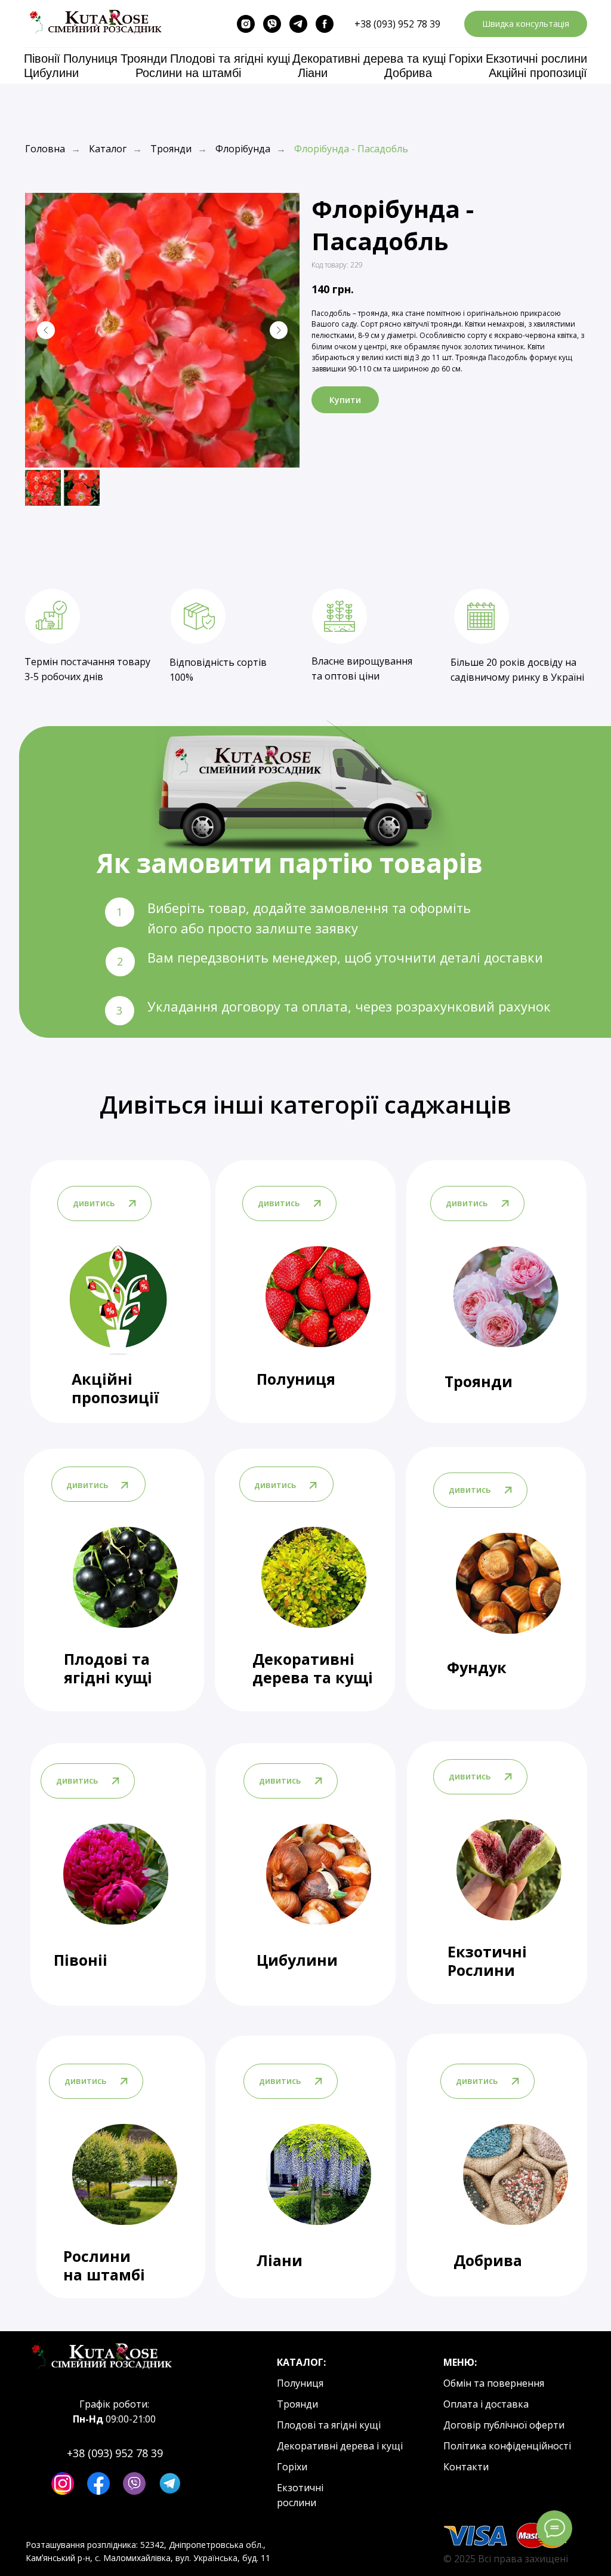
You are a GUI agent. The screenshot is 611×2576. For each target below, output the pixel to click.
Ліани (313, 73)
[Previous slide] (46, 330)
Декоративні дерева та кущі (369, 59)
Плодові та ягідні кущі (230, 59)
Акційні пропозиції (538, 73)
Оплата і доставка (486, 2404)
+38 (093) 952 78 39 (397, 24)
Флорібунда (243, 149)
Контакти (466, 2467)
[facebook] (325, 24)
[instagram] (246, 24)
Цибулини (51, 73)
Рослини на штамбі (188, 73)
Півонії (42, 59)
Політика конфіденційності (507, 2446)
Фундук (477, 1667)
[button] (526, 24)
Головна (45, 149)
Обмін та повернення (494, 2383)
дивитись (470, 1490)
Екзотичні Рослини (487, 1961)
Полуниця (90, 59)
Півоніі (81, 1960)
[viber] (272, 24)
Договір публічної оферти (504, 2425)
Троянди (144, 59)
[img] (508, 1583)
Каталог (108, 149)
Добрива (408, 73)
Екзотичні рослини (536, 59)
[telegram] (298, 24)
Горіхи (466, 59)
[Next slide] (279, 330)
